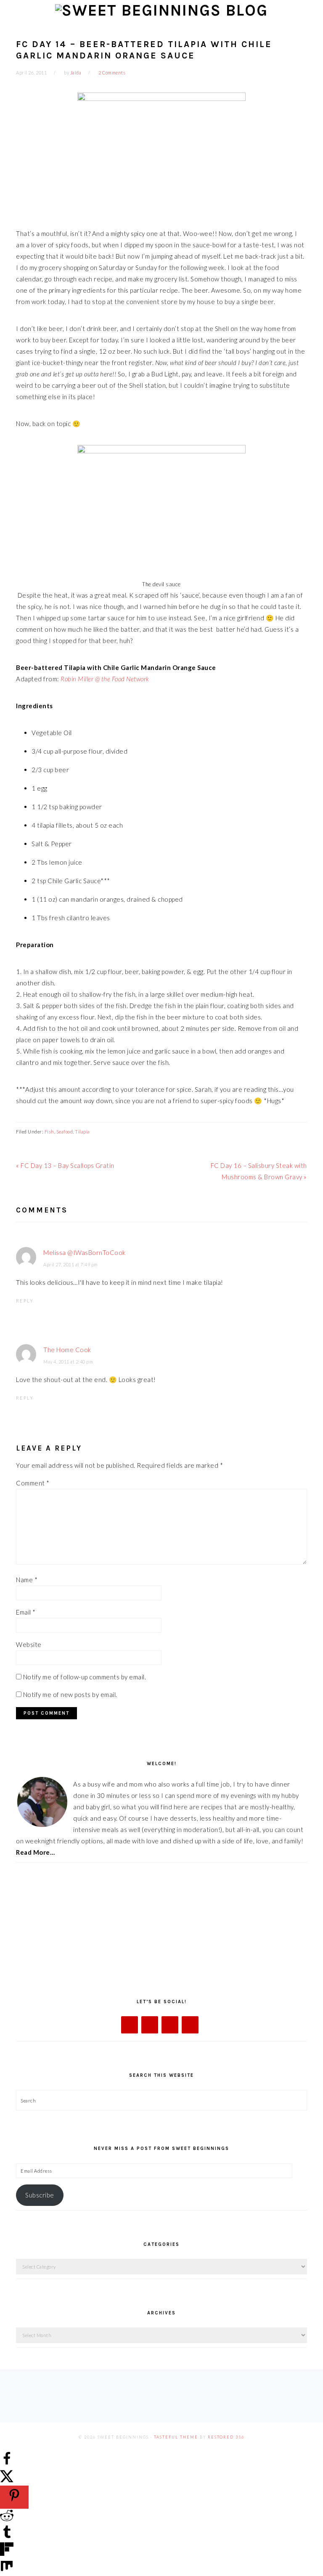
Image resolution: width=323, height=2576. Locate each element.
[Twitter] (150, 2025)
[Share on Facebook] (7, 2463)
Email (26, 1612)
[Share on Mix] (7, 2570)
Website (29, 1644)
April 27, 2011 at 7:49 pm (71, 1264)
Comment (33, 1483)
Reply (25, 1301)
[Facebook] (130, 2025)
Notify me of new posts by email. (70, 1694)
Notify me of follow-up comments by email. (85, 1677)
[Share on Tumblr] (7, 2536)
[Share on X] (7, 2480)
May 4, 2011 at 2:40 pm (68, 1362)
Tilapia (82, 1132)
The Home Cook (67, 1350)
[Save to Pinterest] (14, 2497)
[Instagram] (170, 2025)
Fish (49, 1132)
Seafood (65, 1132)
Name (27, 1580)
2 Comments (112, 73)
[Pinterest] (190, 2025)
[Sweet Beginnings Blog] (161, 10)
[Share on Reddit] (7, 2520)
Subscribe (40, 2195)
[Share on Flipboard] (7, 2553)
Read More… (35, 1852)
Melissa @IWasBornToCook (85, 1252)
